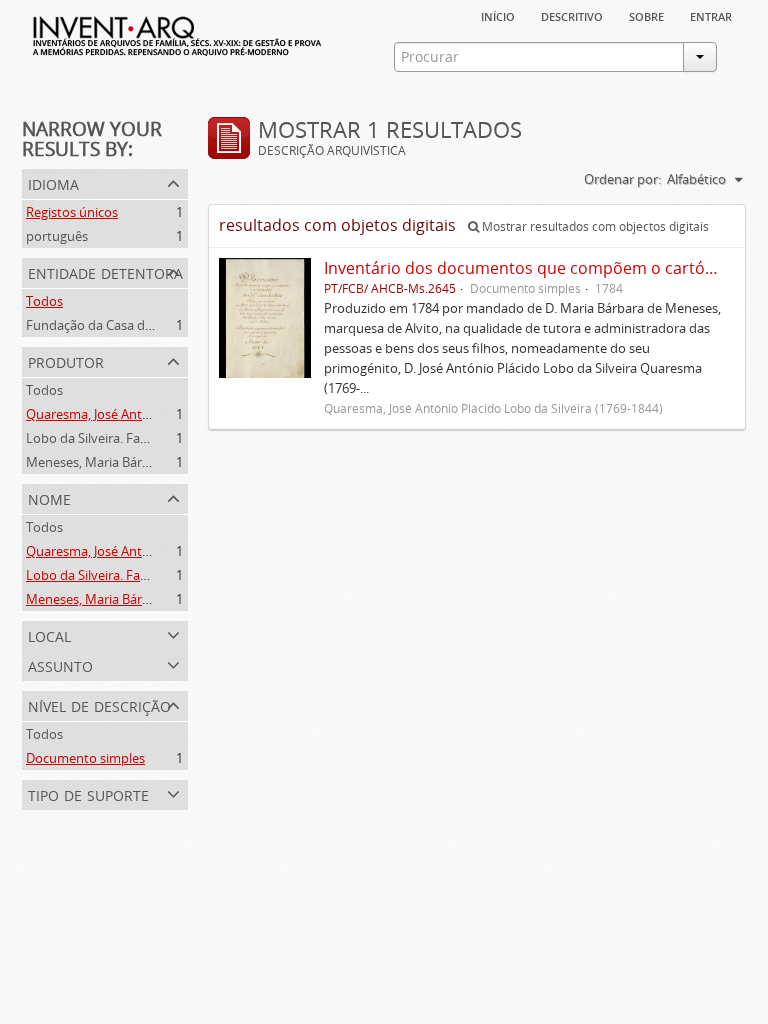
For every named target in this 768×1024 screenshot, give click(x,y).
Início (498, 15)
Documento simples (85, 758)
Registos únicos (72, 212)
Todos (44, 301)
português (57, 236)
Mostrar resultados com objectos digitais (594, 226)
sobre (646, 15)
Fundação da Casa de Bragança (118, 325)
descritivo (572, 15)
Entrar (711, 15)
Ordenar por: (622, 179)
